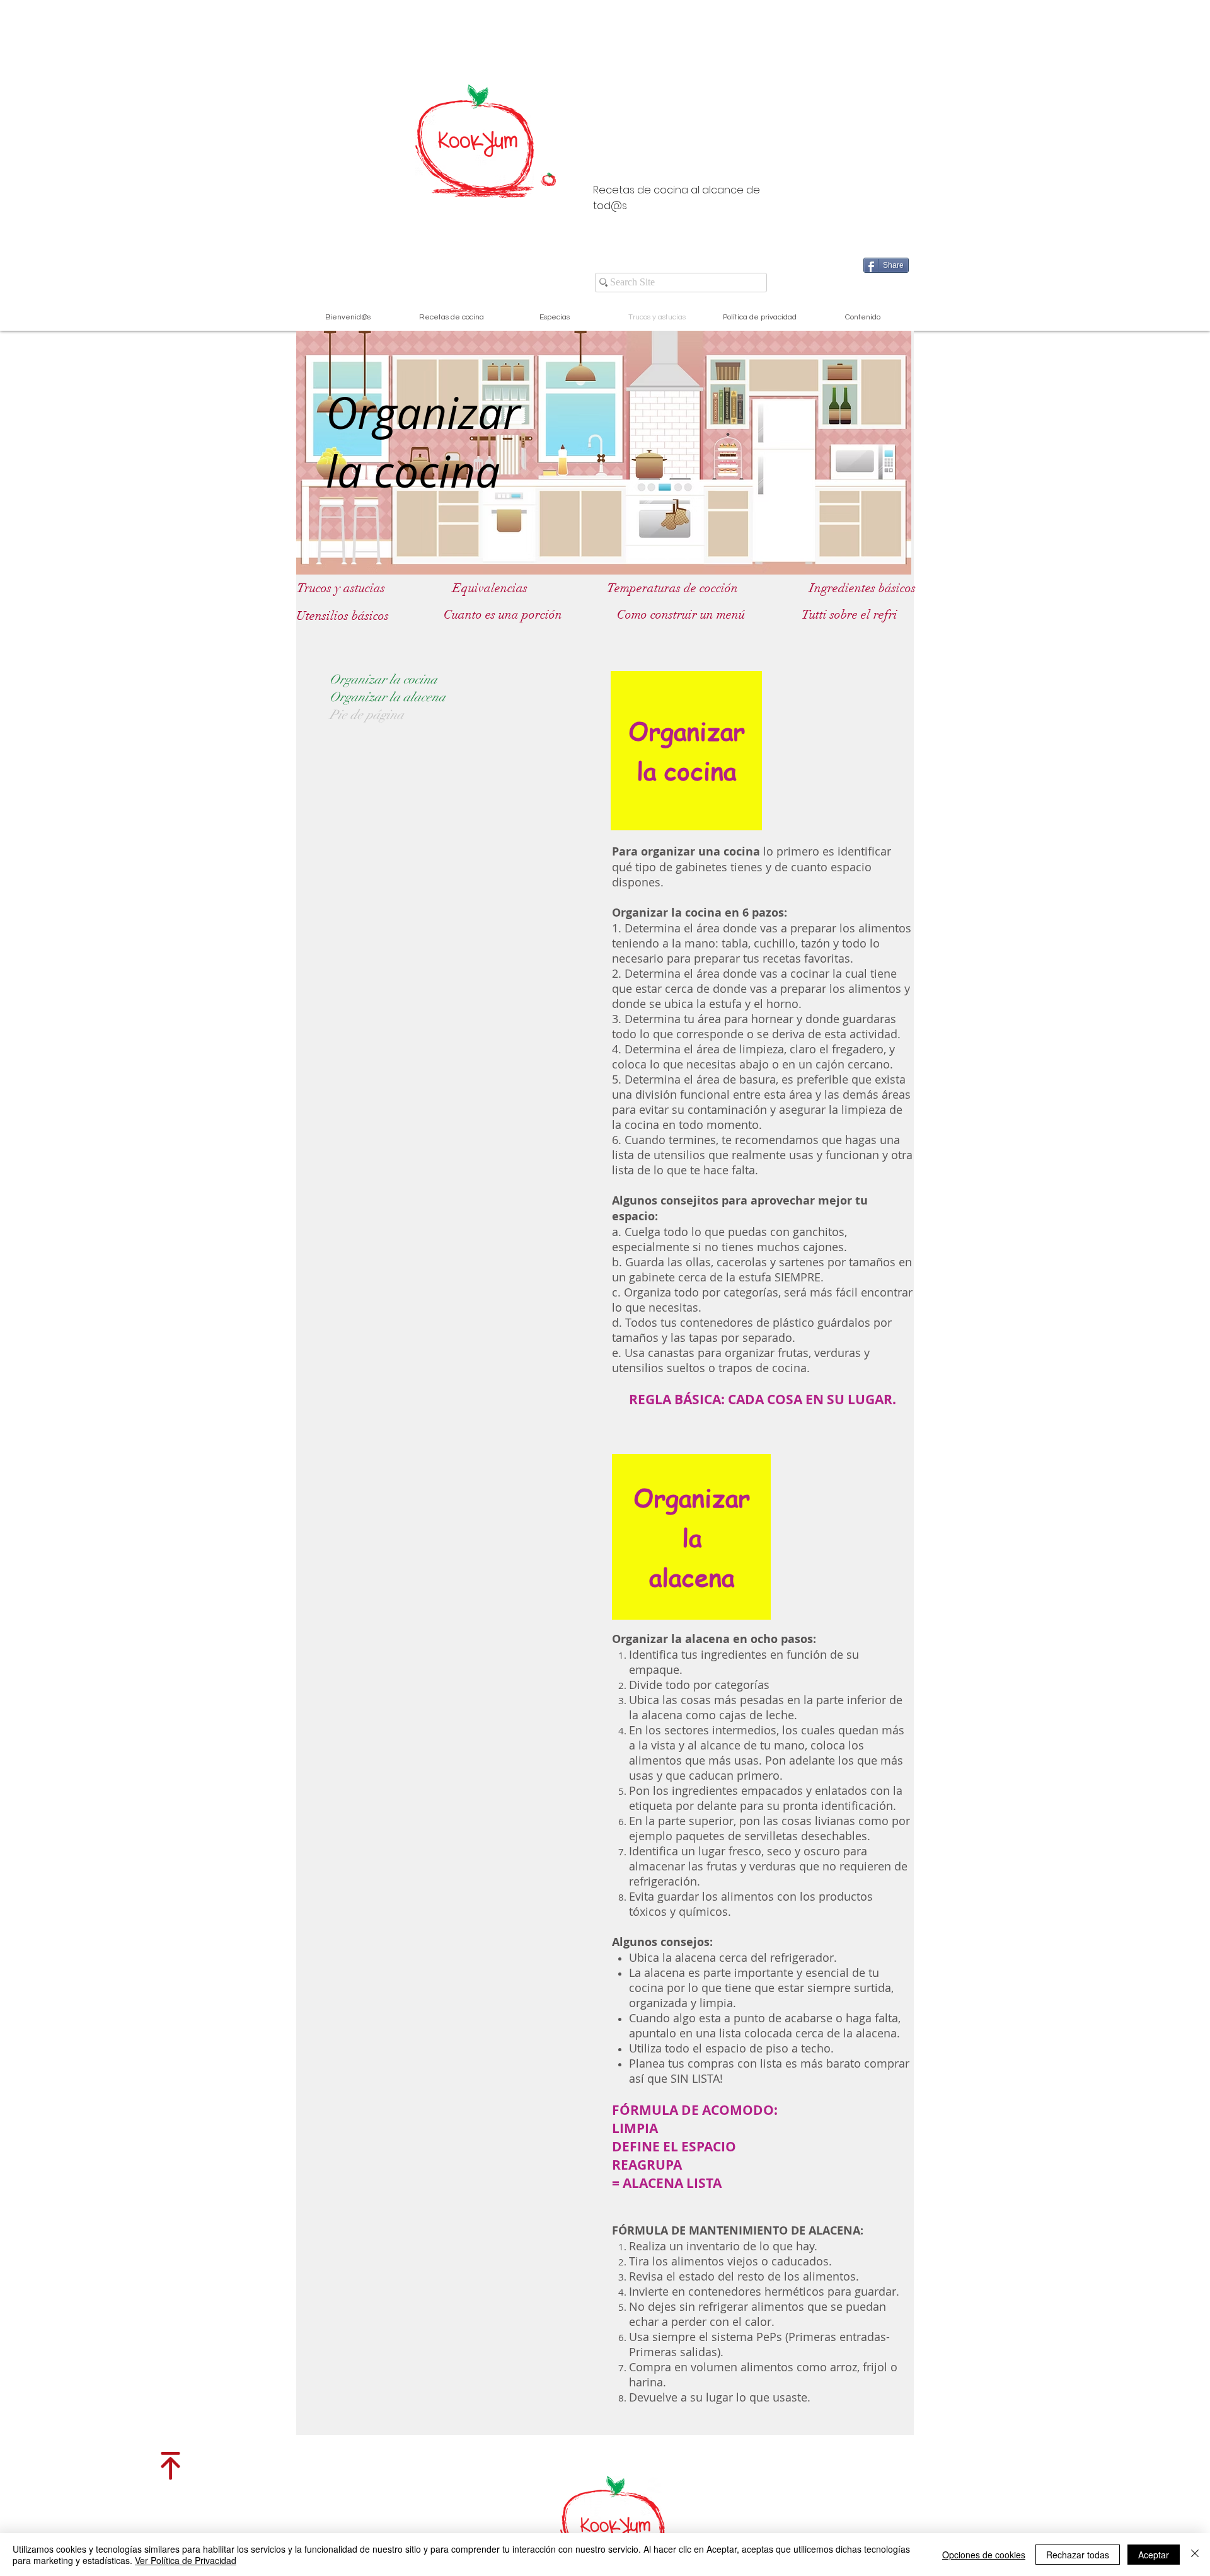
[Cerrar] (1195, 2555)
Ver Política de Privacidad (186, 2560)
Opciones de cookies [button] (984, 2555)
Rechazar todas (1078, 2555)
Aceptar (1154, 2555)
